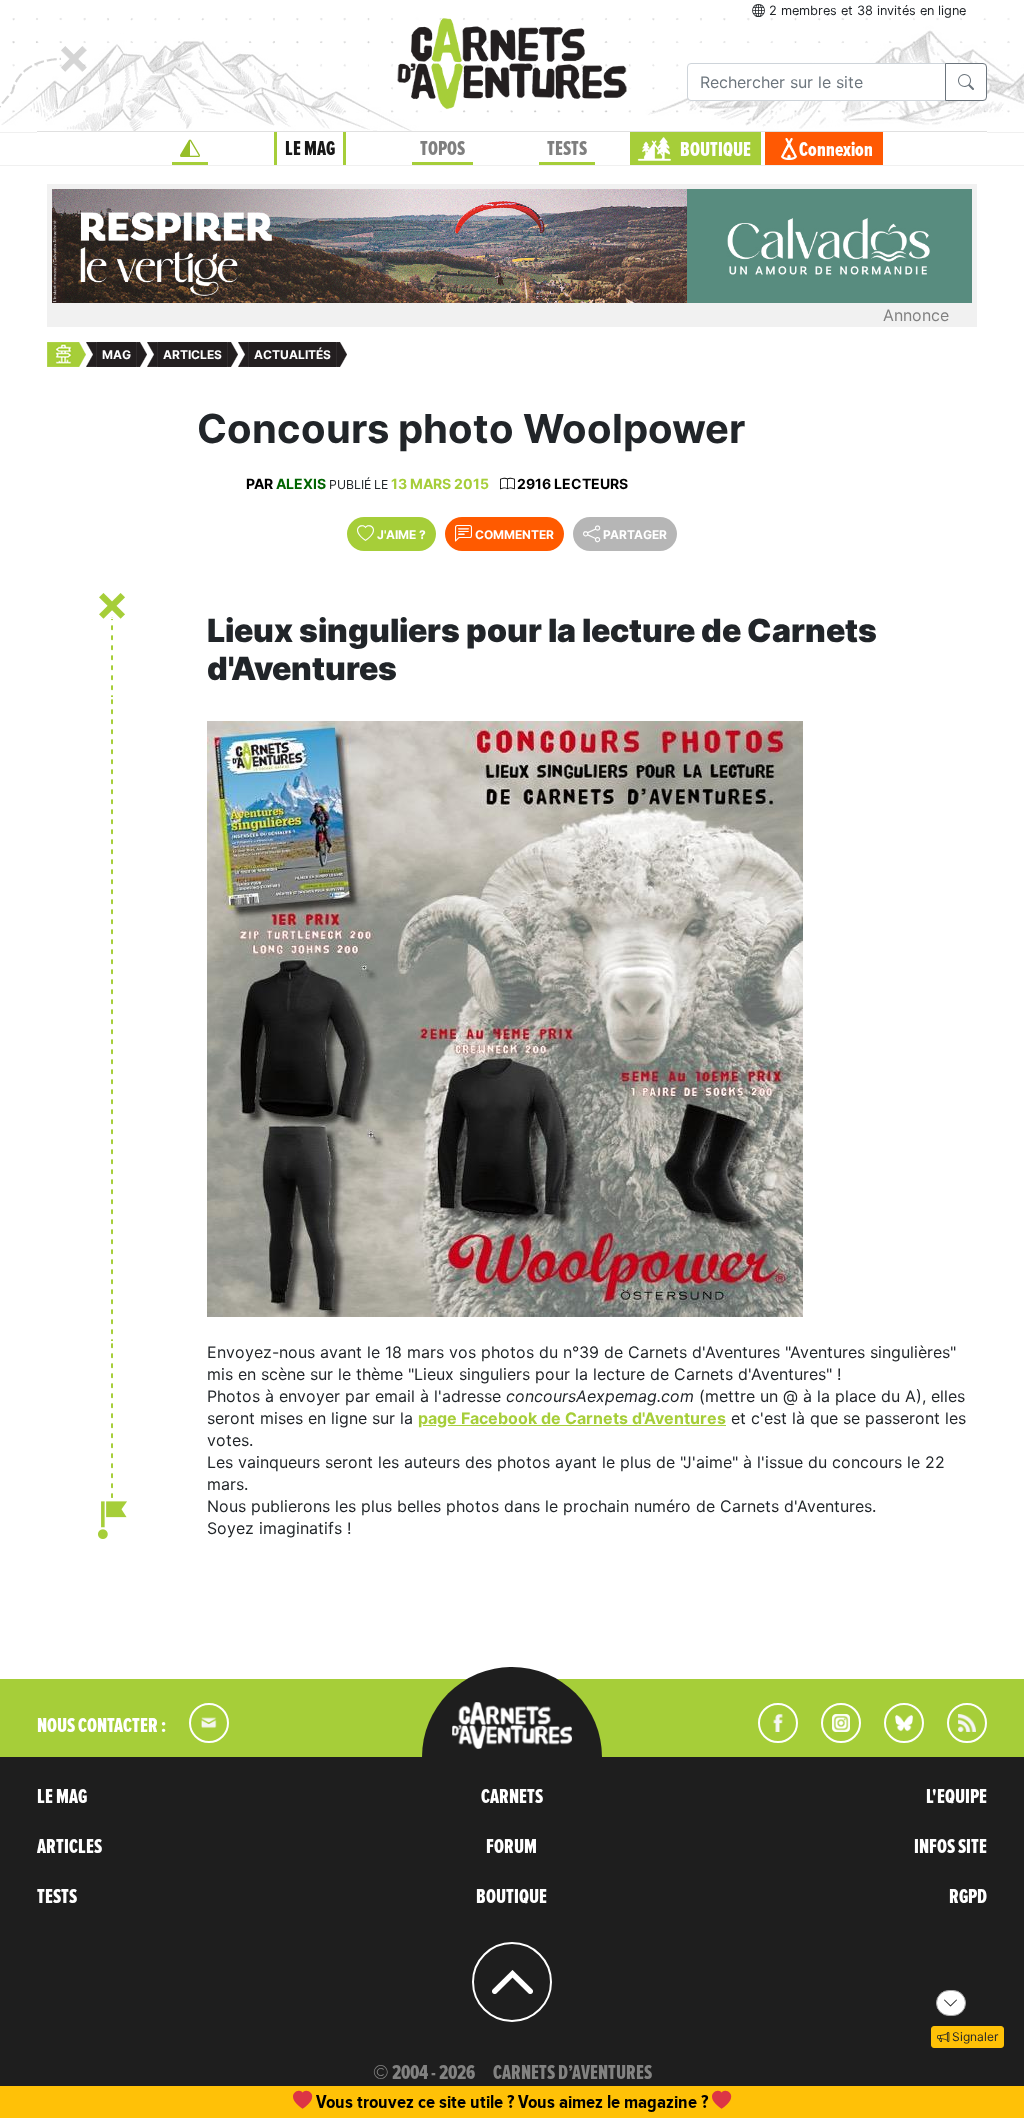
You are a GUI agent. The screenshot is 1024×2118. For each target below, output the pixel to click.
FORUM (511, 1847)
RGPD (968, 1897)
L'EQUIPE (956, 1797)
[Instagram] (832, 1737)
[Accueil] (190, 149)
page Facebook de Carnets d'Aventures (572, 1418)
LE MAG (310, 149)
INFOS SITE (950, 1847)
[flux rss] (957, 1737)
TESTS (567, 149)
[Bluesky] (894, 1737)
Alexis (301, 483)
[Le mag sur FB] (769, 1737)
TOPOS (442, 149)
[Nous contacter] (199, 1737)
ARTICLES (69, 1847)
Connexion (836, 150)
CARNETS (512, 1797)
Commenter (513, 534)
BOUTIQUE (715, 150)
